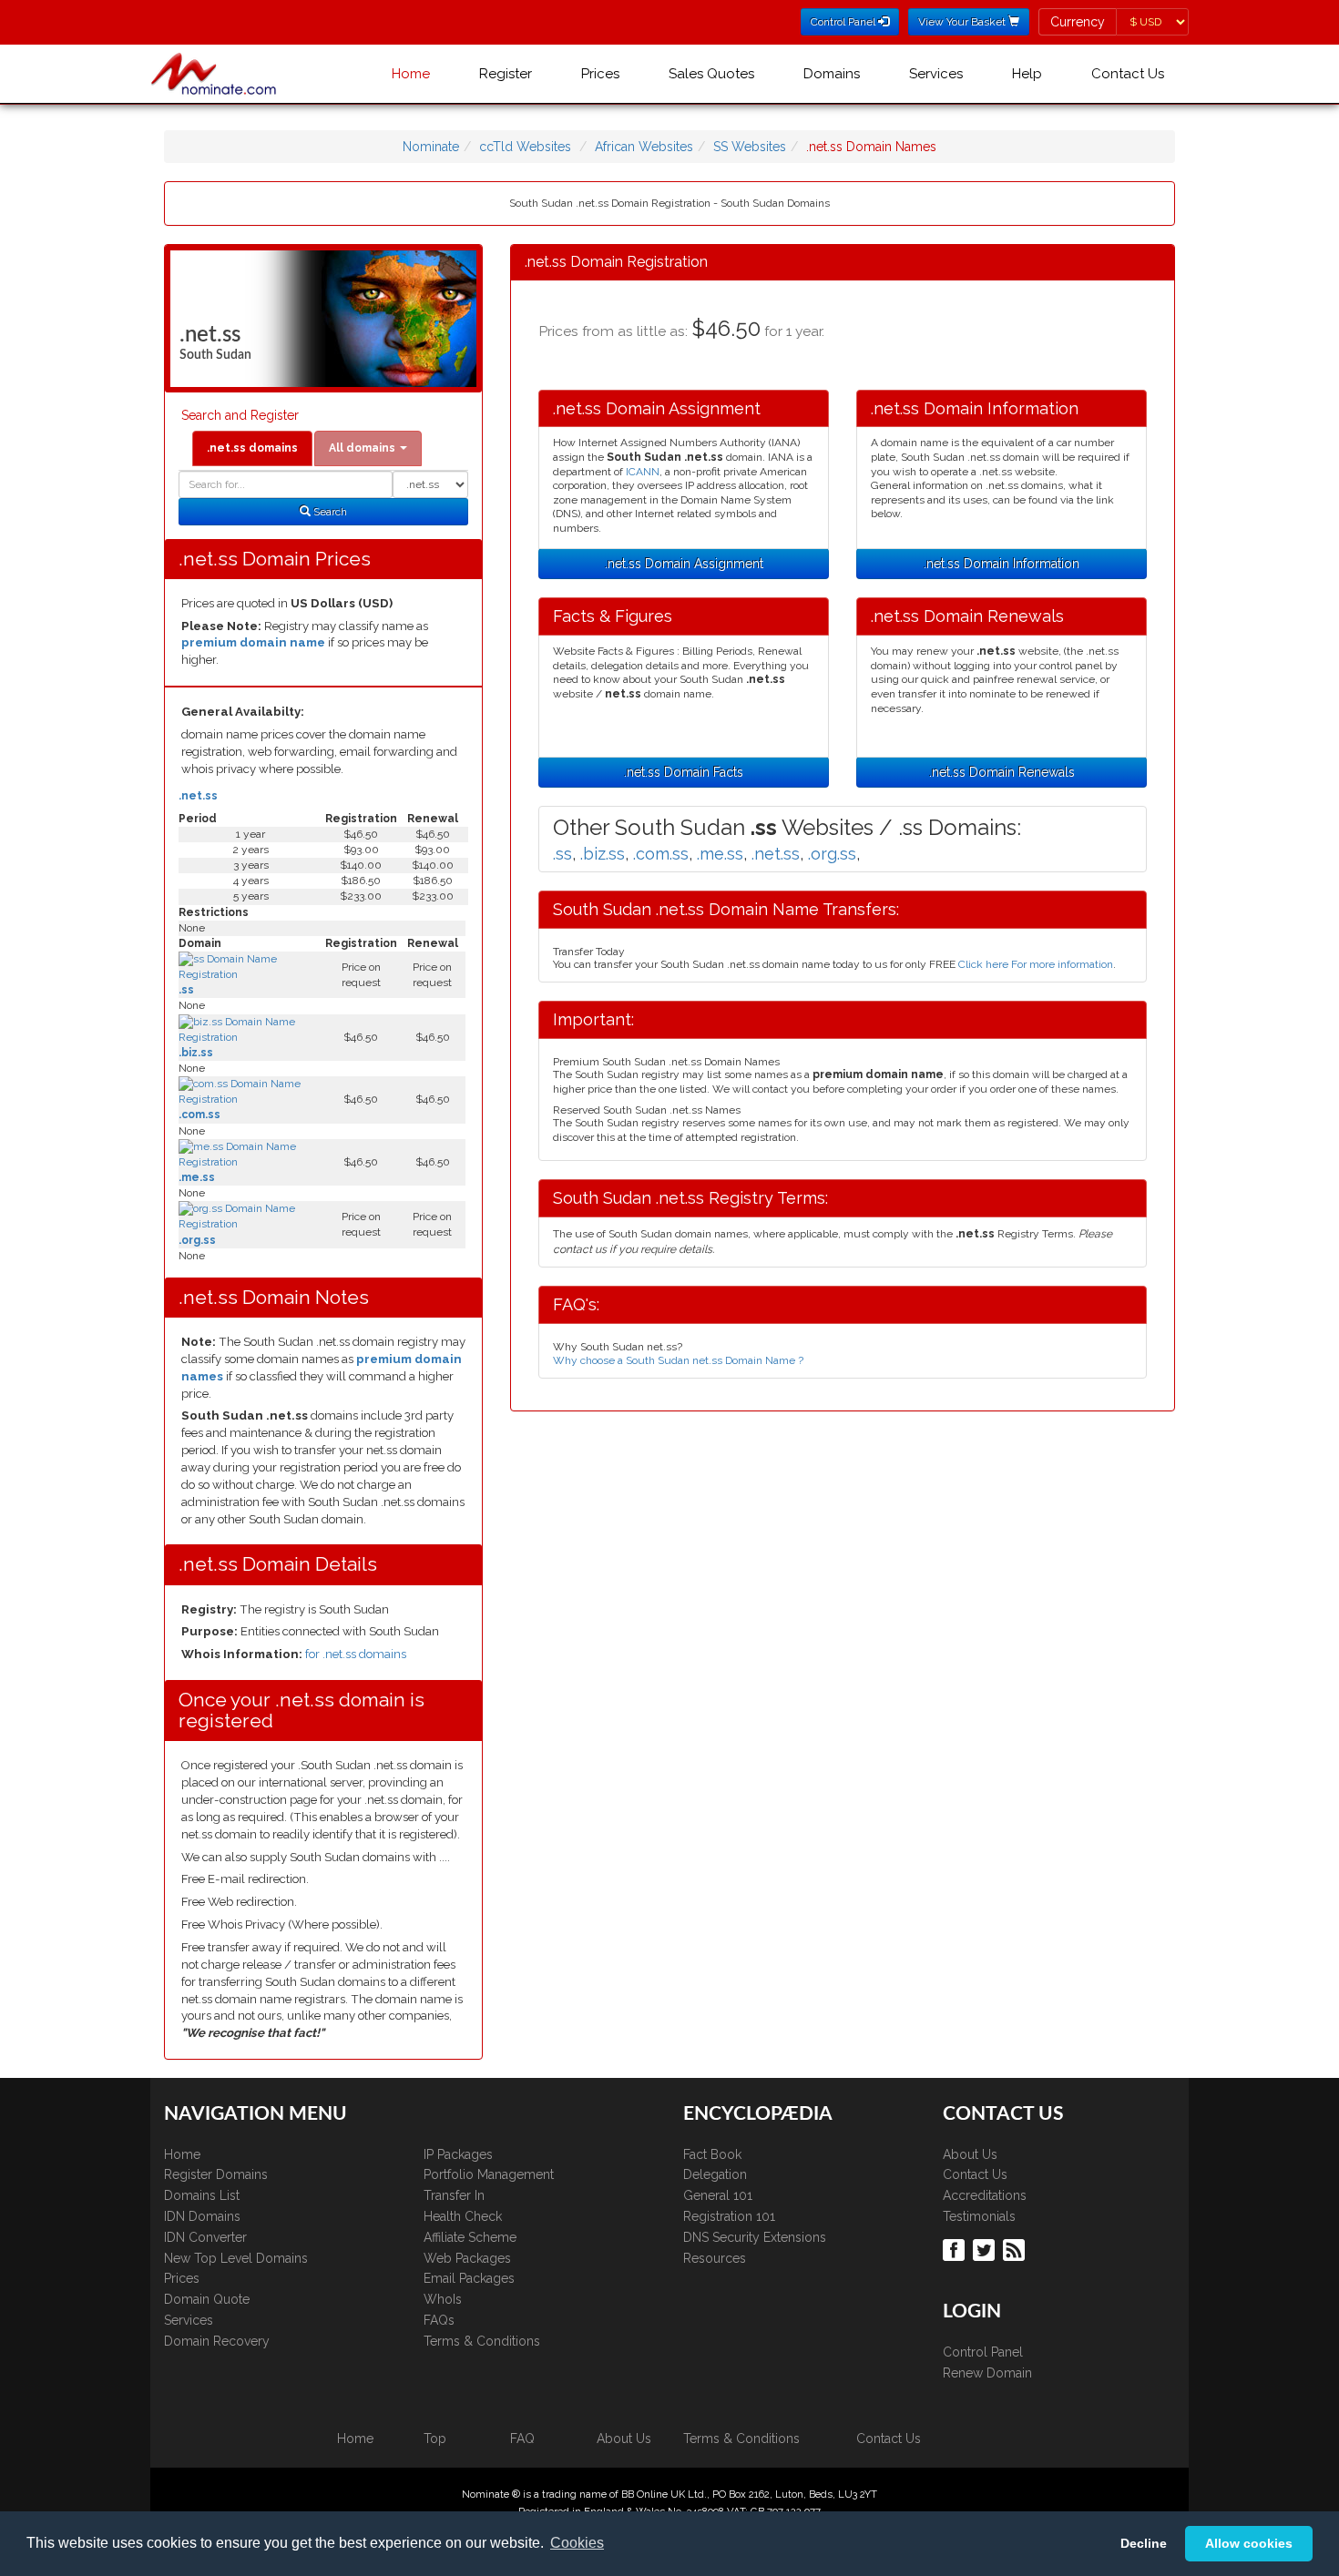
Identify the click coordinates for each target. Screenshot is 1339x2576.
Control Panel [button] (844, 22)
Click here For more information (1036, 964)
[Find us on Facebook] (956, 2249)
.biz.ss (196, 1053)
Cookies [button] (577, 2543)
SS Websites (750, 147)
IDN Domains (202, 2216)
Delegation (715, 2174)
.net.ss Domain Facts (684, 772)
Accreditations (985, 2195)
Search (329, 512)
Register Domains (216, 2174)
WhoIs (443, 2299)
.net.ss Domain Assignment (684, 564)
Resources (715, 2258)
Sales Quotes (711, 74)
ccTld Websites (525, 147)
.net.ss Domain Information (1002, 564)
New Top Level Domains (236, 2258)
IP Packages (458, 2154)
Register (506, 74)
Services (936, 74)
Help (1027, 74)
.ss (186, 990)
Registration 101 (729, 2216)
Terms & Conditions (482, 2341)
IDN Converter (205, 2237)
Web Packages (467, 2258)
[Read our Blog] (1016, 2249)
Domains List (202, 2195)
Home (411, 74)
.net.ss (198, 796)
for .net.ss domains (356, 1654)
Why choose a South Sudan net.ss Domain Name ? (678, 1360)
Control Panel (983, 2352)
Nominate (431, 147)
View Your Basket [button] (963, 22)
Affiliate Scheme (470, 2237)
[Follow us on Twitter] (986, 2249)
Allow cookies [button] (1249, 2543)
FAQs (439, 2320)
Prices (600, 74)
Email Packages (469, 2278)
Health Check (463, 2216)
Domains (832, 74)
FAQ (522, 2439)
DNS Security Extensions (755, 2237)
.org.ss (197, 1240)
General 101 (718, 2195)
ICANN (643, 472)
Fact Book (712, 2154)
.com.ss (199, 1115)
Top (435, 2439)
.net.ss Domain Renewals (1002, 772)
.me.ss (197, 1177)
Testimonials (979, 2216)
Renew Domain (987, 2373)
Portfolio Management (489, 2174)
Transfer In (454, 2195)
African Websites (644, 147)
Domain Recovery (217, 2341)
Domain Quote (207, 2299)
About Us (970, 2154)
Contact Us (1128, 74)
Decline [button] (1144, 2543)
